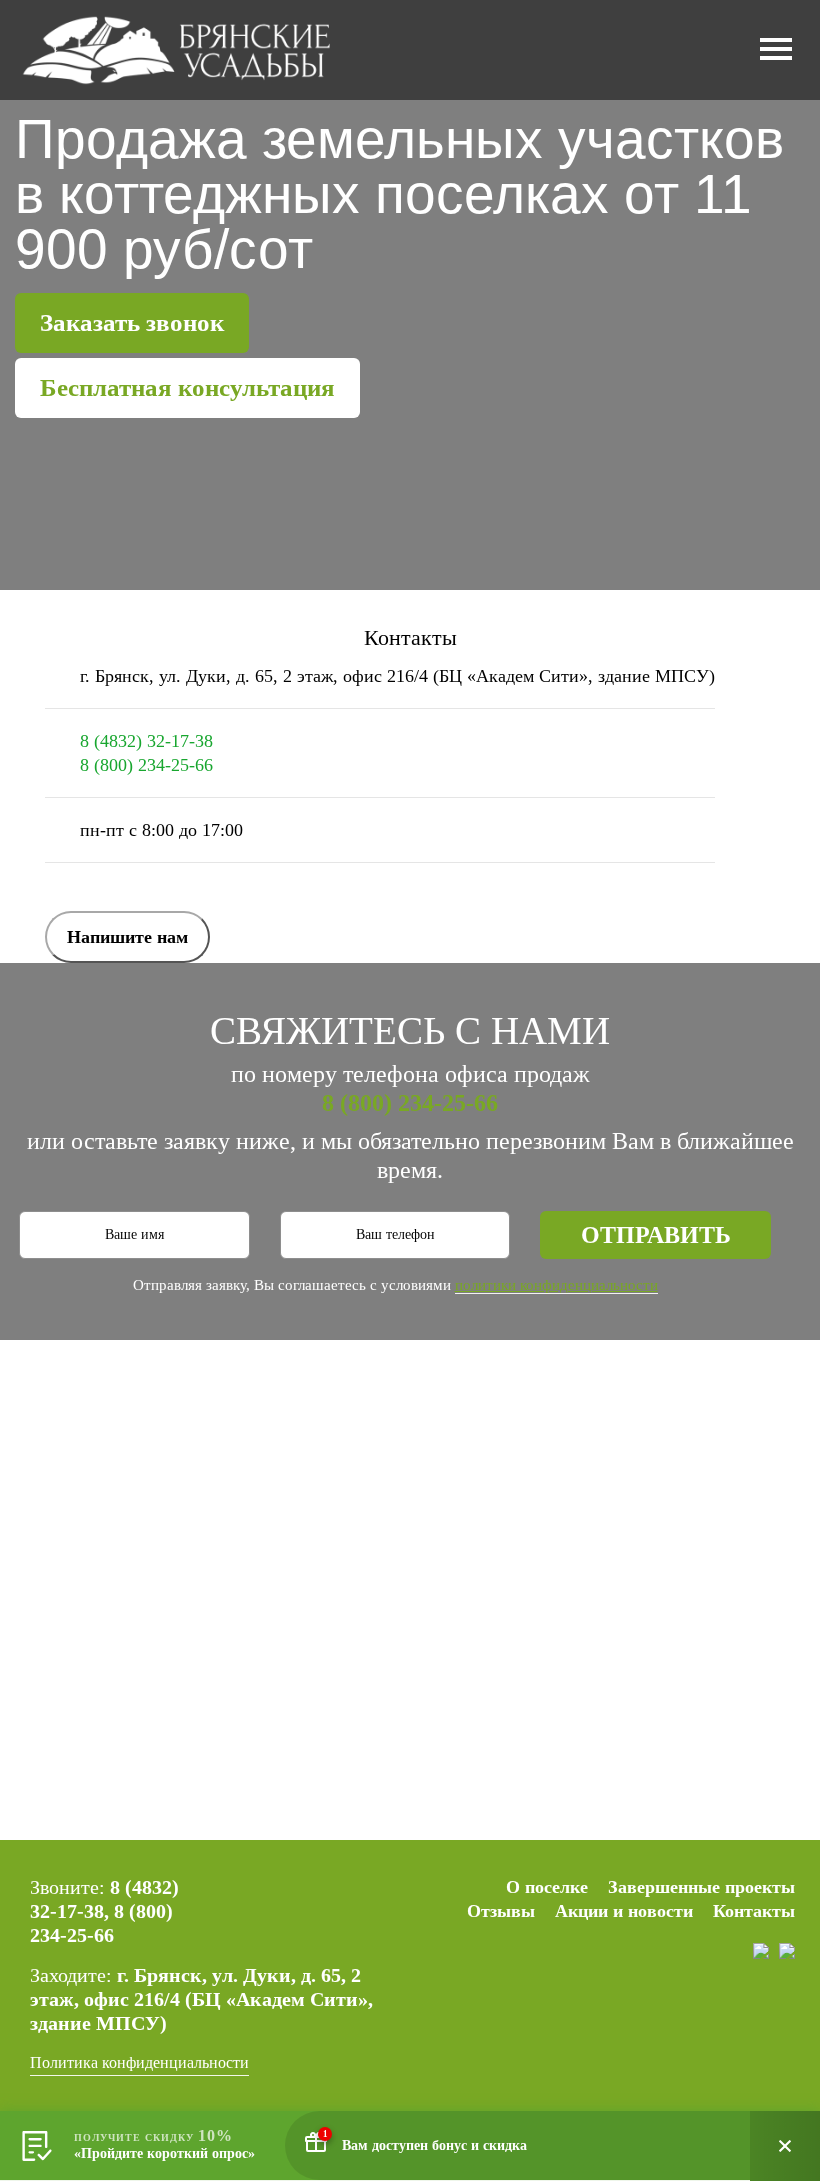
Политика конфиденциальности (139, 2062)
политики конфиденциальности (556, 1284)
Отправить (656, 1235)
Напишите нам (127, 937)
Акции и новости (624, 1911)
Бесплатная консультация (187, 387)
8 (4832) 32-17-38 (146, 741)
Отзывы (501, 1911)
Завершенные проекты (701, 1887)
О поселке (547, 1887)
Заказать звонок (132, 322)
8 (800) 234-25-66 (146, 765)
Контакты (754, 1911)
